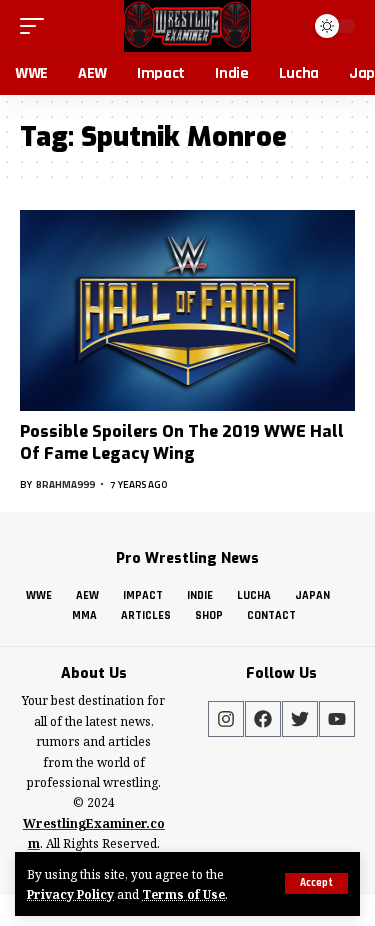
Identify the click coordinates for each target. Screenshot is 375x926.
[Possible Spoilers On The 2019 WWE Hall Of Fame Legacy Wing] (187, 310)
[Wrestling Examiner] (187, 26)
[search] (286, 25)
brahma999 (65, 484)
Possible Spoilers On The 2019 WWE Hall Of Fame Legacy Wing (182, 442)
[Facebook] (263, 719)
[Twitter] (300, 719)
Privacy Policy (70, 894)
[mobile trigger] (37, 26)
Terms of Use (183, 894)
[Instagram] (226, 719)
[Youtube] (337, 719)
